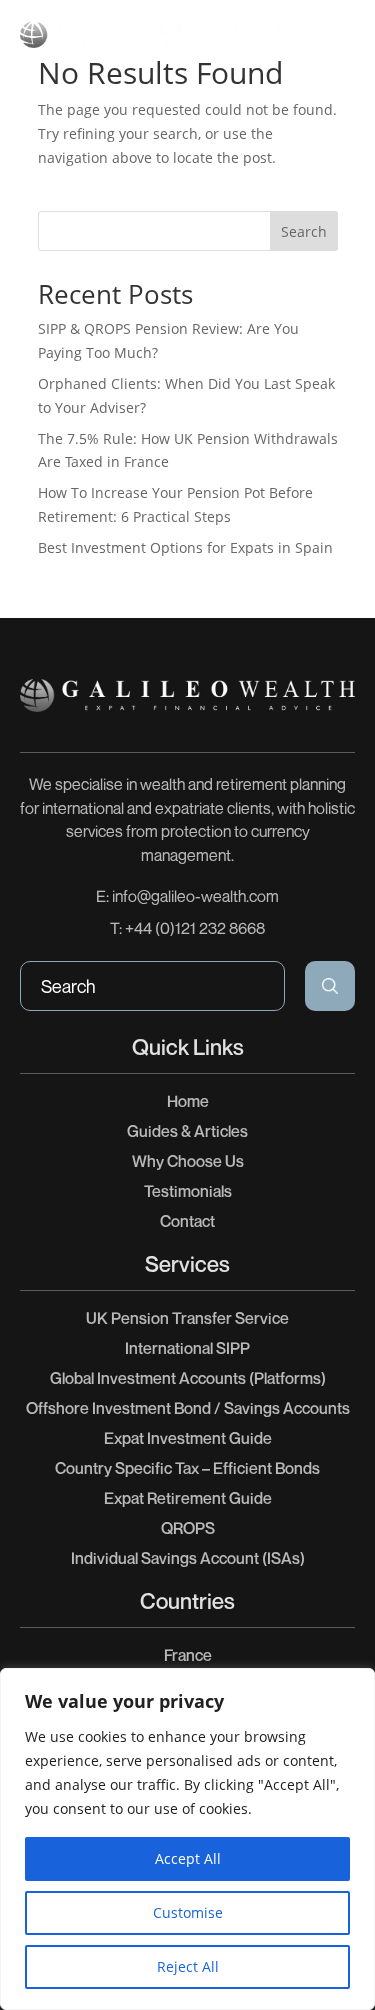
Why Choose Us (188, 1161)
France (188, 1655)
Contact (187, 1221)
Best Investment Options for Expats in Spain (185, 547)
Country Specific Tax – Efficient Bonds (187, 1468)
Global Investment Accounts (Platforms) (188, 1378)
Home (188, 1101)
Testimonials (188, 1191)
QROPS (188, 1528)
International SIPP (187, 1348)
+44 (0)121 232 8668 (195, 928)
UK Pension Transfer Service (187, 1318)
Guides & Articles (187, 1131)
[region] (187, 1839)
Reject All (188, 1966)
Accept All (188, 1858)
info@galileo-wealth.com (195, 896)
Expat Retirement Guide (188, 1498)
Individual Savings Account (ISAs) (188, 1558)
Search (304, 231)
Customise (188, 1912)
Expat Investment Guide (188, 1438)
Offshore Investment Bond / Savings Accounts (188, 1408)
